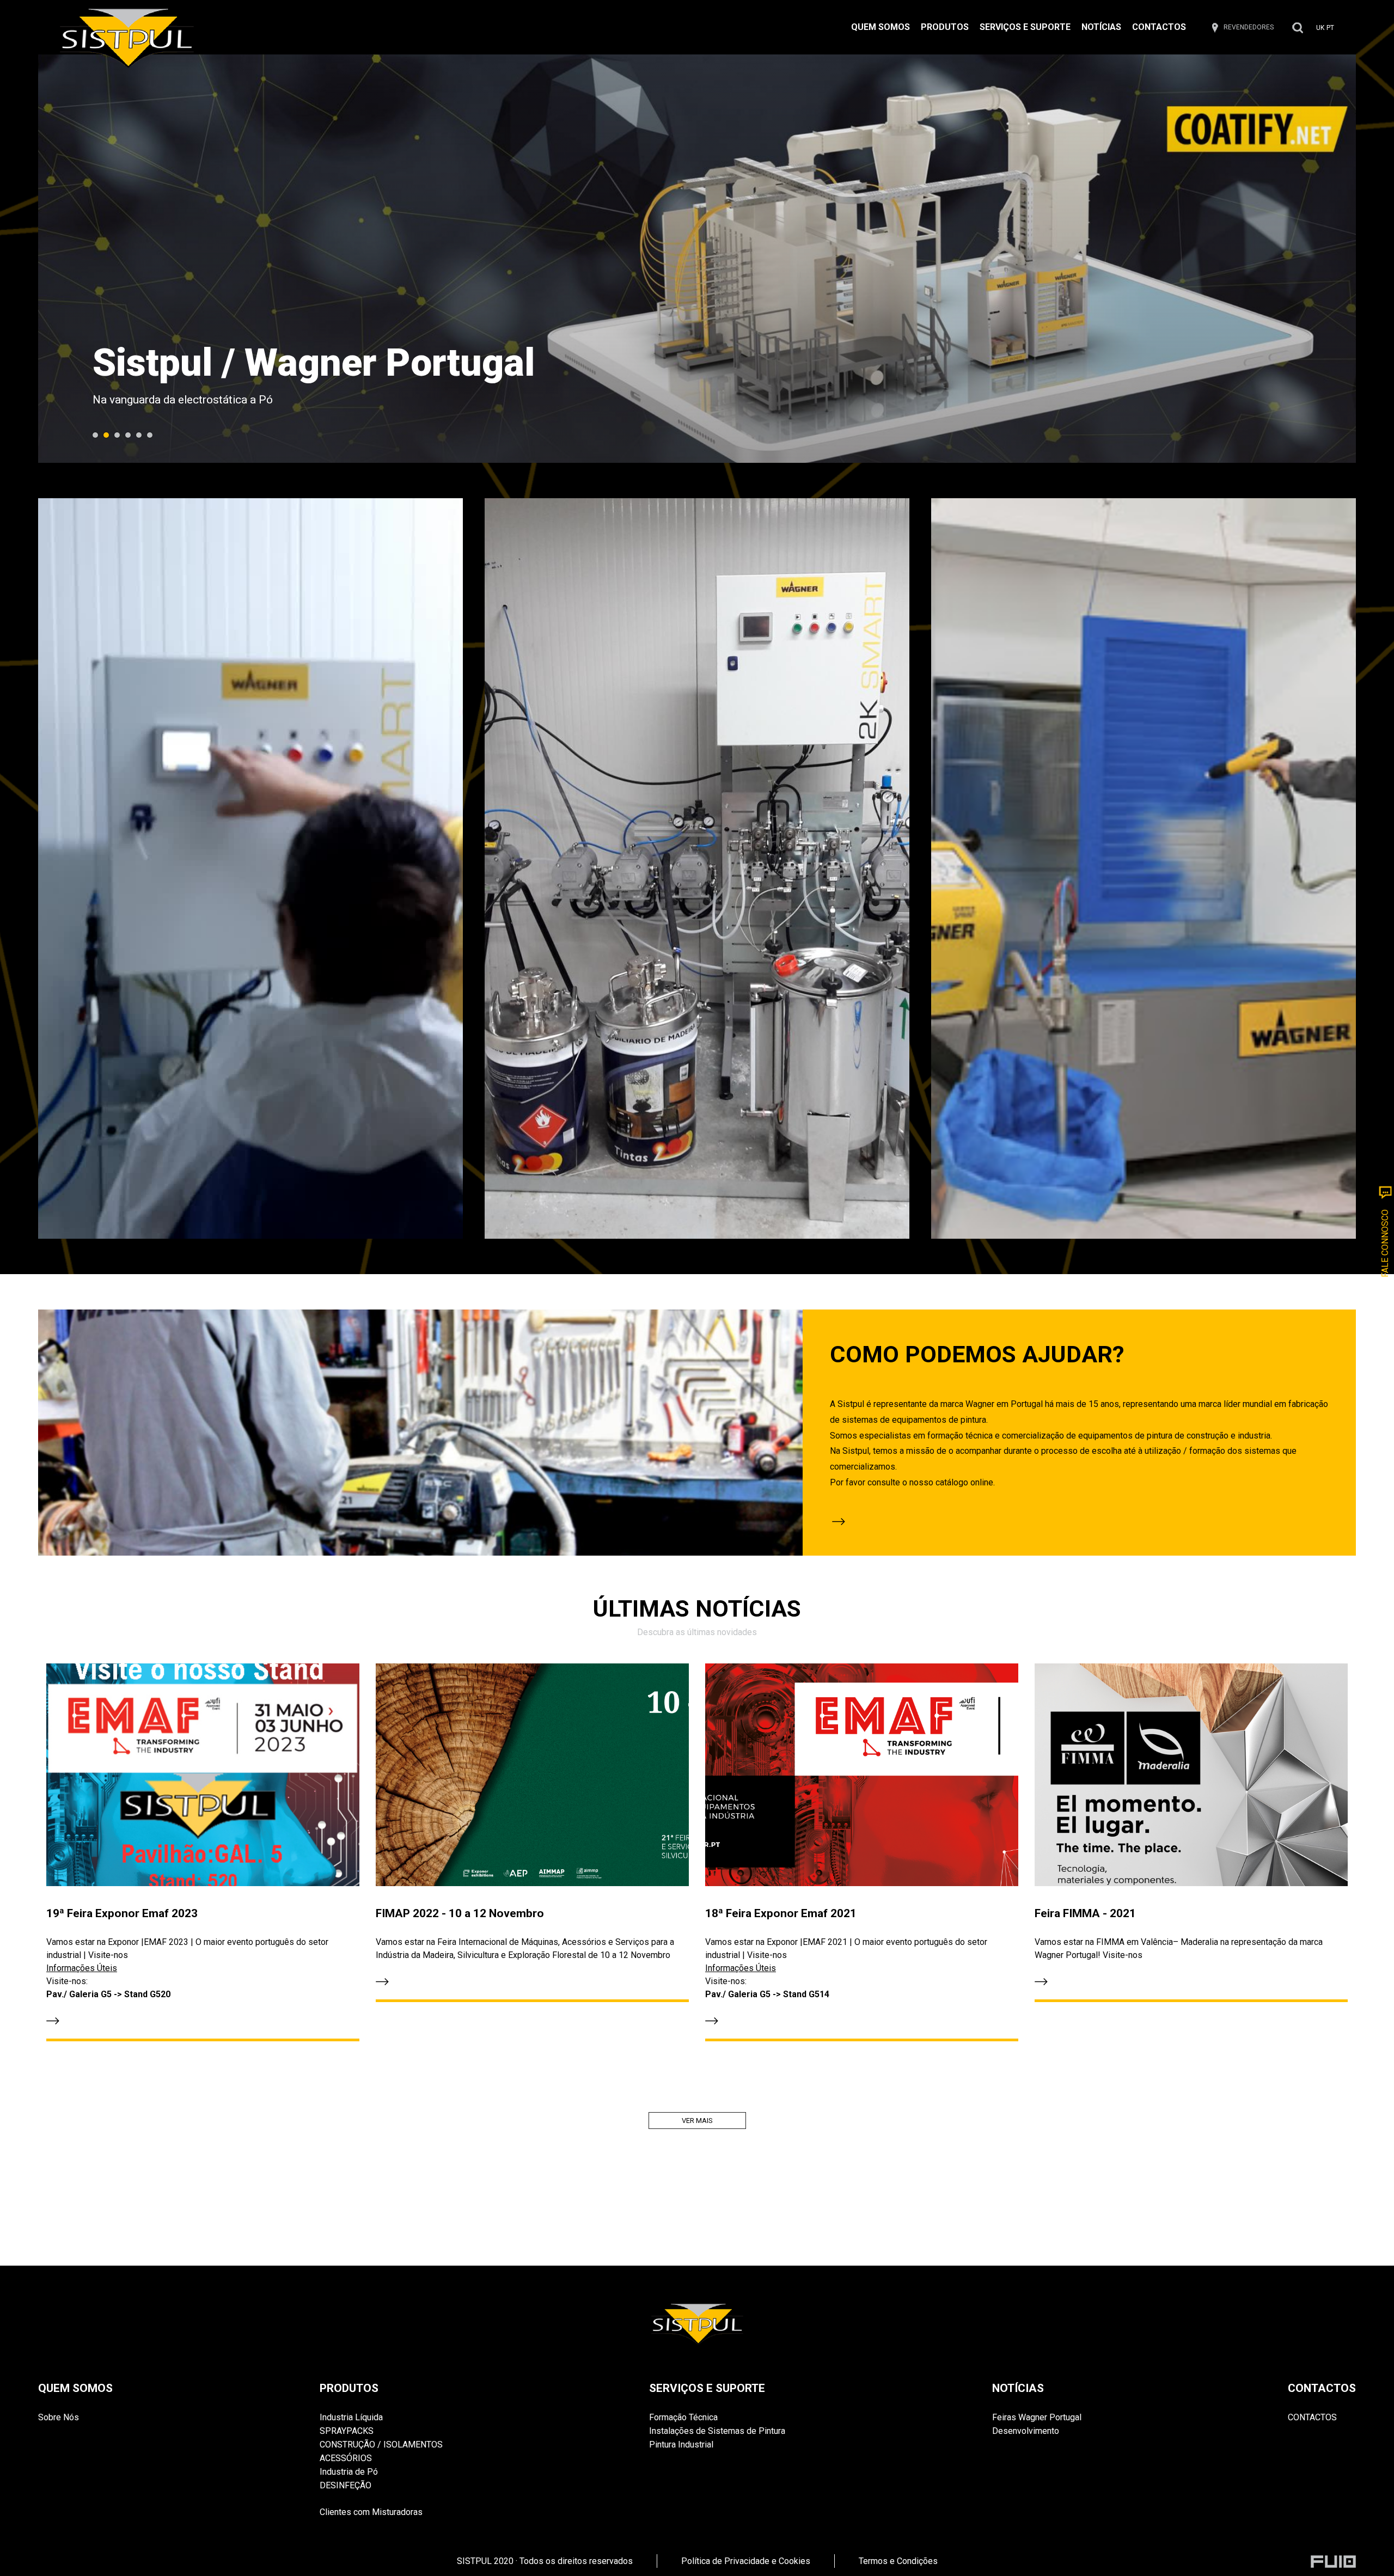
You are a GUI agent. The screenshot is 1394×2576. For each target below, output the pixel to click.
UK (1320, 28)
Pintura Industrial (681, 2445)
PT (1330, 28)
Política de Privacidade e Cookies (746, 2561)
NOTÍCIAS (1101, 27)
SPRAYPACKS (347, 2431)
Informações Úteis (82, 1968)
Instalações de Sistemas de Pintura (717, 2431)
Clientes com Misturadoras (371, 2505)
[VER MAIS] (1079, 1522)
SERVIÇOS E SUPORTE (1025, 27)
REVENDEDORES (1249, 27)
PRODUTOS (945, 27)
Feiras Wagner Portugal (1037, 2417)
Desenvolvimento (1026, 2431)
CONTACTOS (1159, 27)
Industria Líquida (351, 2417)
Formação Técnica (683, 2417)
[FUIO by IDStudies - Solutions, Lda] (1333, 2562)
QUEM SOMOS (881, 27)
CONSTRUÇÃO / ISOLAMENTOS (381, 2445)
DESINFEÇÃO (346, 2485)
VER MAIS (697, 2121)
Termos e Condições (898, 2561)
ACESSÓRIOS (346, 2458)
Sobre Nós (59, 2417)
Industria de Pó (349, 2472)
